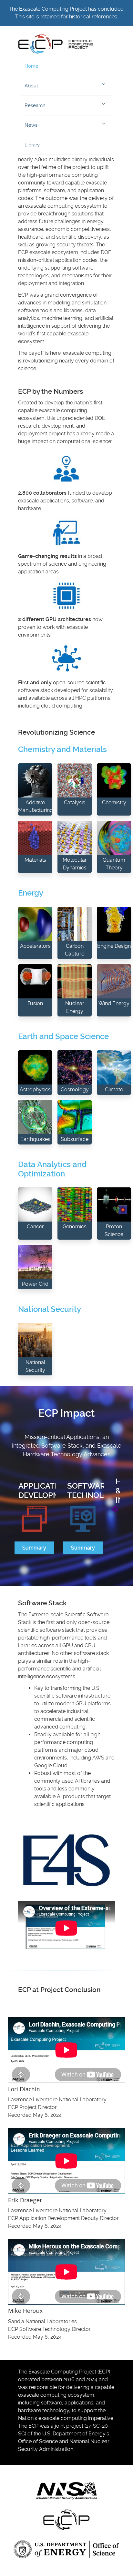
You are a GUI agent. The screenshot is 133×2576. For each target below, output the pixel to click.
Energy (31, 893)
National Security (50, 1309)
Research (35, 105)
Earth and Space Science (63, 1036)
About (31, 86)
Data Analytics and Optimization (52, 1169)
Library (32, 145)
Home (31, 66)
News (31, 125)
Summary (34, 1548)
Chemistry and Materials (62, 749)
